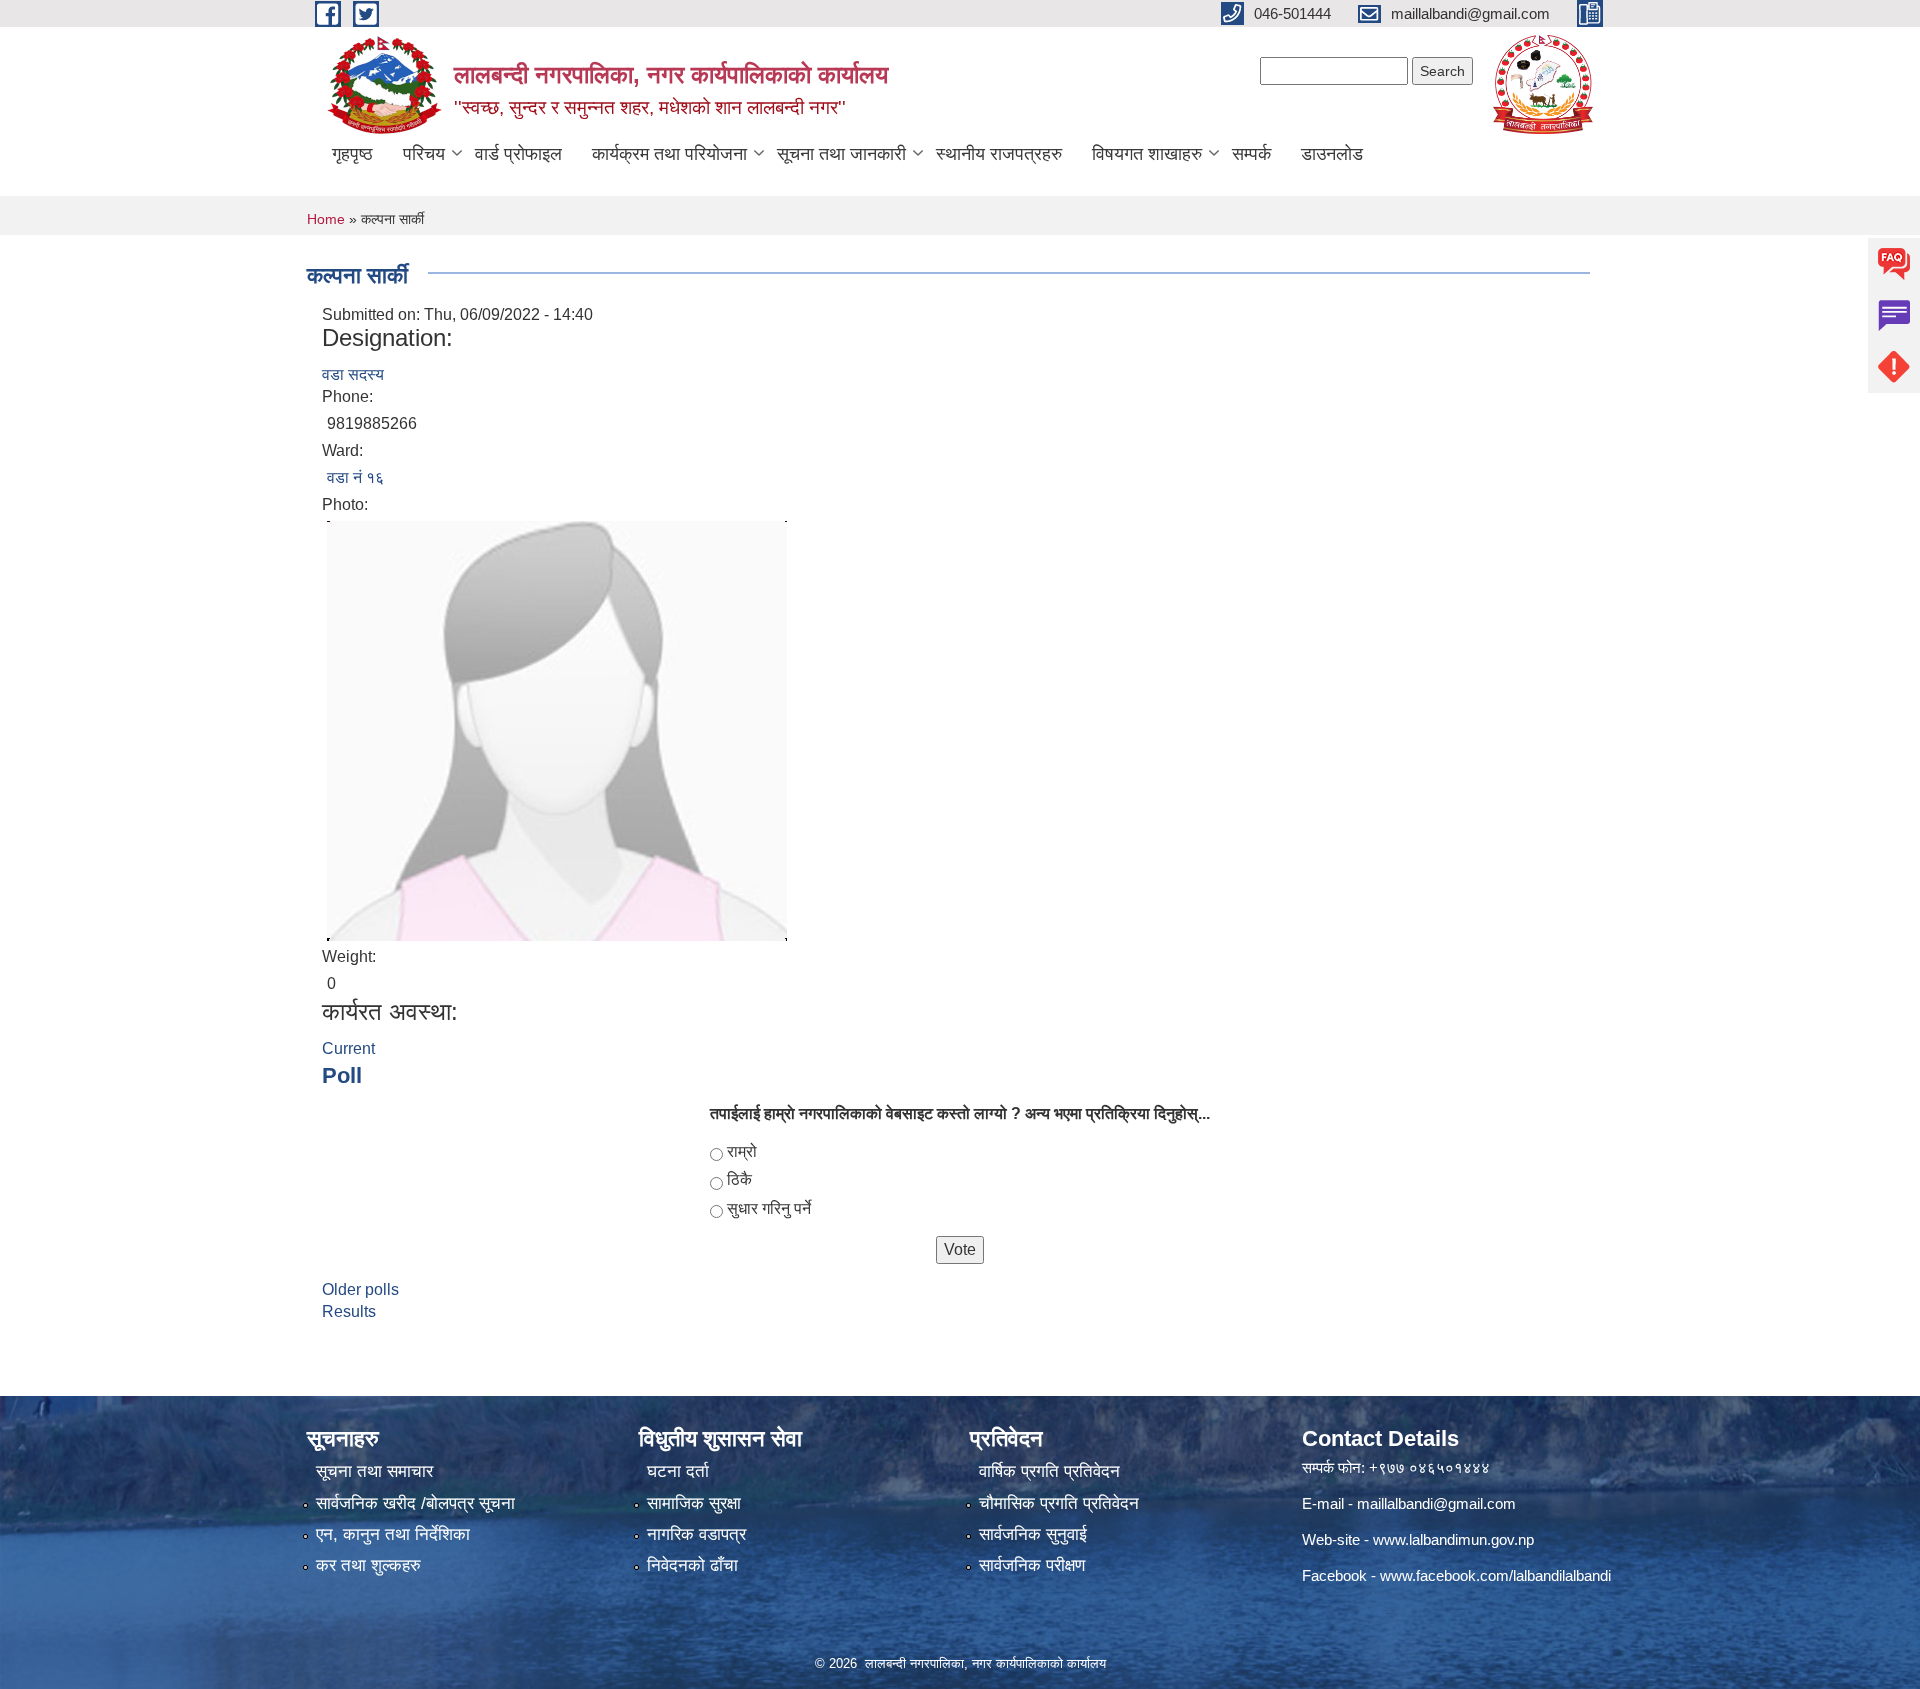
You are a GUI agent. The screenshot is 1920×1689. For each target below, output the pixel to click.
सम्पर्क (1251, 154)
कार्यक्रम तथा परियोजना (669, 154)
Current (348, 1048)
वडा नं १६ (355, 477)
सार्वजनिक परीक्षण (1032, 1565)
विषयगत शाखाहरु (1147, 154)
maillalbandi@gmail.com (1436, 1503)
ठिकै (739, 1179)
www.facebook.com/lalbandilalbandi (1495, 1575)
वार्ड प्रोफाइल (518, 154)
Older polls (360, 1289)
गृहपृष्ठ (352, 154)
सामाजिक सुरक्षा (694, 1503)
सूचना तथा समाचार (374, 1471)
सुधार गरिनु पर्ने (769, 1208)
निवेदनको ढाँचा (692, 1565)
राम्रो (742, 1151)
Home (326, 219)
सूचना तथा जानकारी (841, 154)
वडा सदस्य (353, 374)
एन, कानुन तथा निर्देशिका (393, 1534)
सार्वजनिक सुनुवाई (1033, 1534)
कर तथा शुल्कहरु (368, 1565)
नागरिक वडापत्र (696, 1534)
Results (349, 1311)
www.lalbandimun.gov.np (1453, 1539)
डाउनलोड (1332, 154)
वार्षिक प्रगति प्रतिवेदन (1049, 1471)
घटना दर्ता (678, 1471)
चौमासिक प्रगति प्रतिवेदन (1059, 1503)
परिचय (424, 154)
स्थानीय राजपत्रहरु (999, 154)
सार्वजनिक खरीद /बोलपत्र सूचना (415, 1503)
